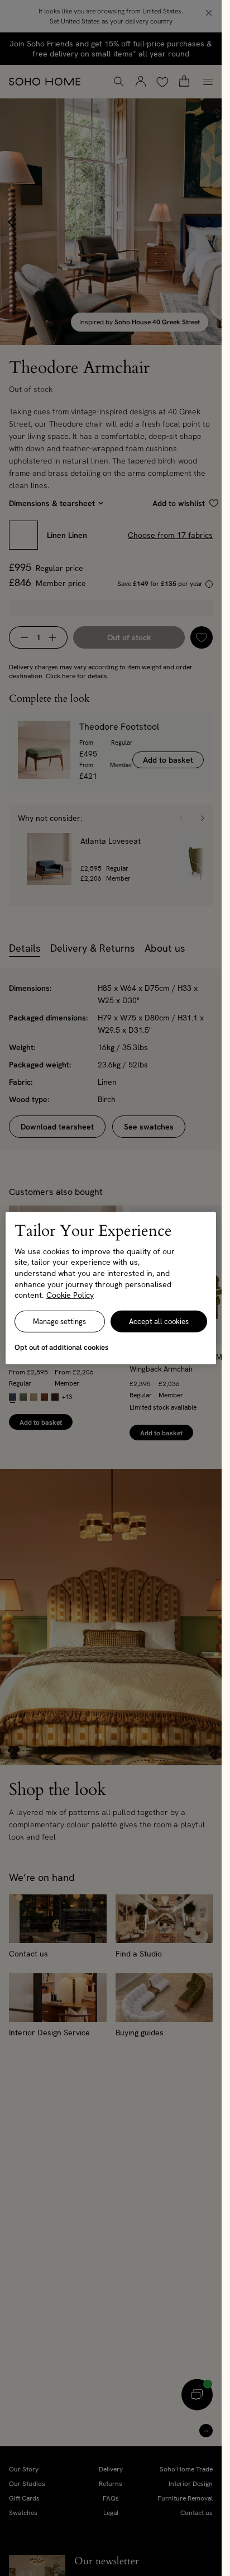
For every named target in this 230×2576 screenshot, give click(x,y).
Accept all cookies (159, 1322)
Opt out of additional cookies (61, 1347)
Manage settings (59, 1322)
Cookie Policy (70, 1295)
